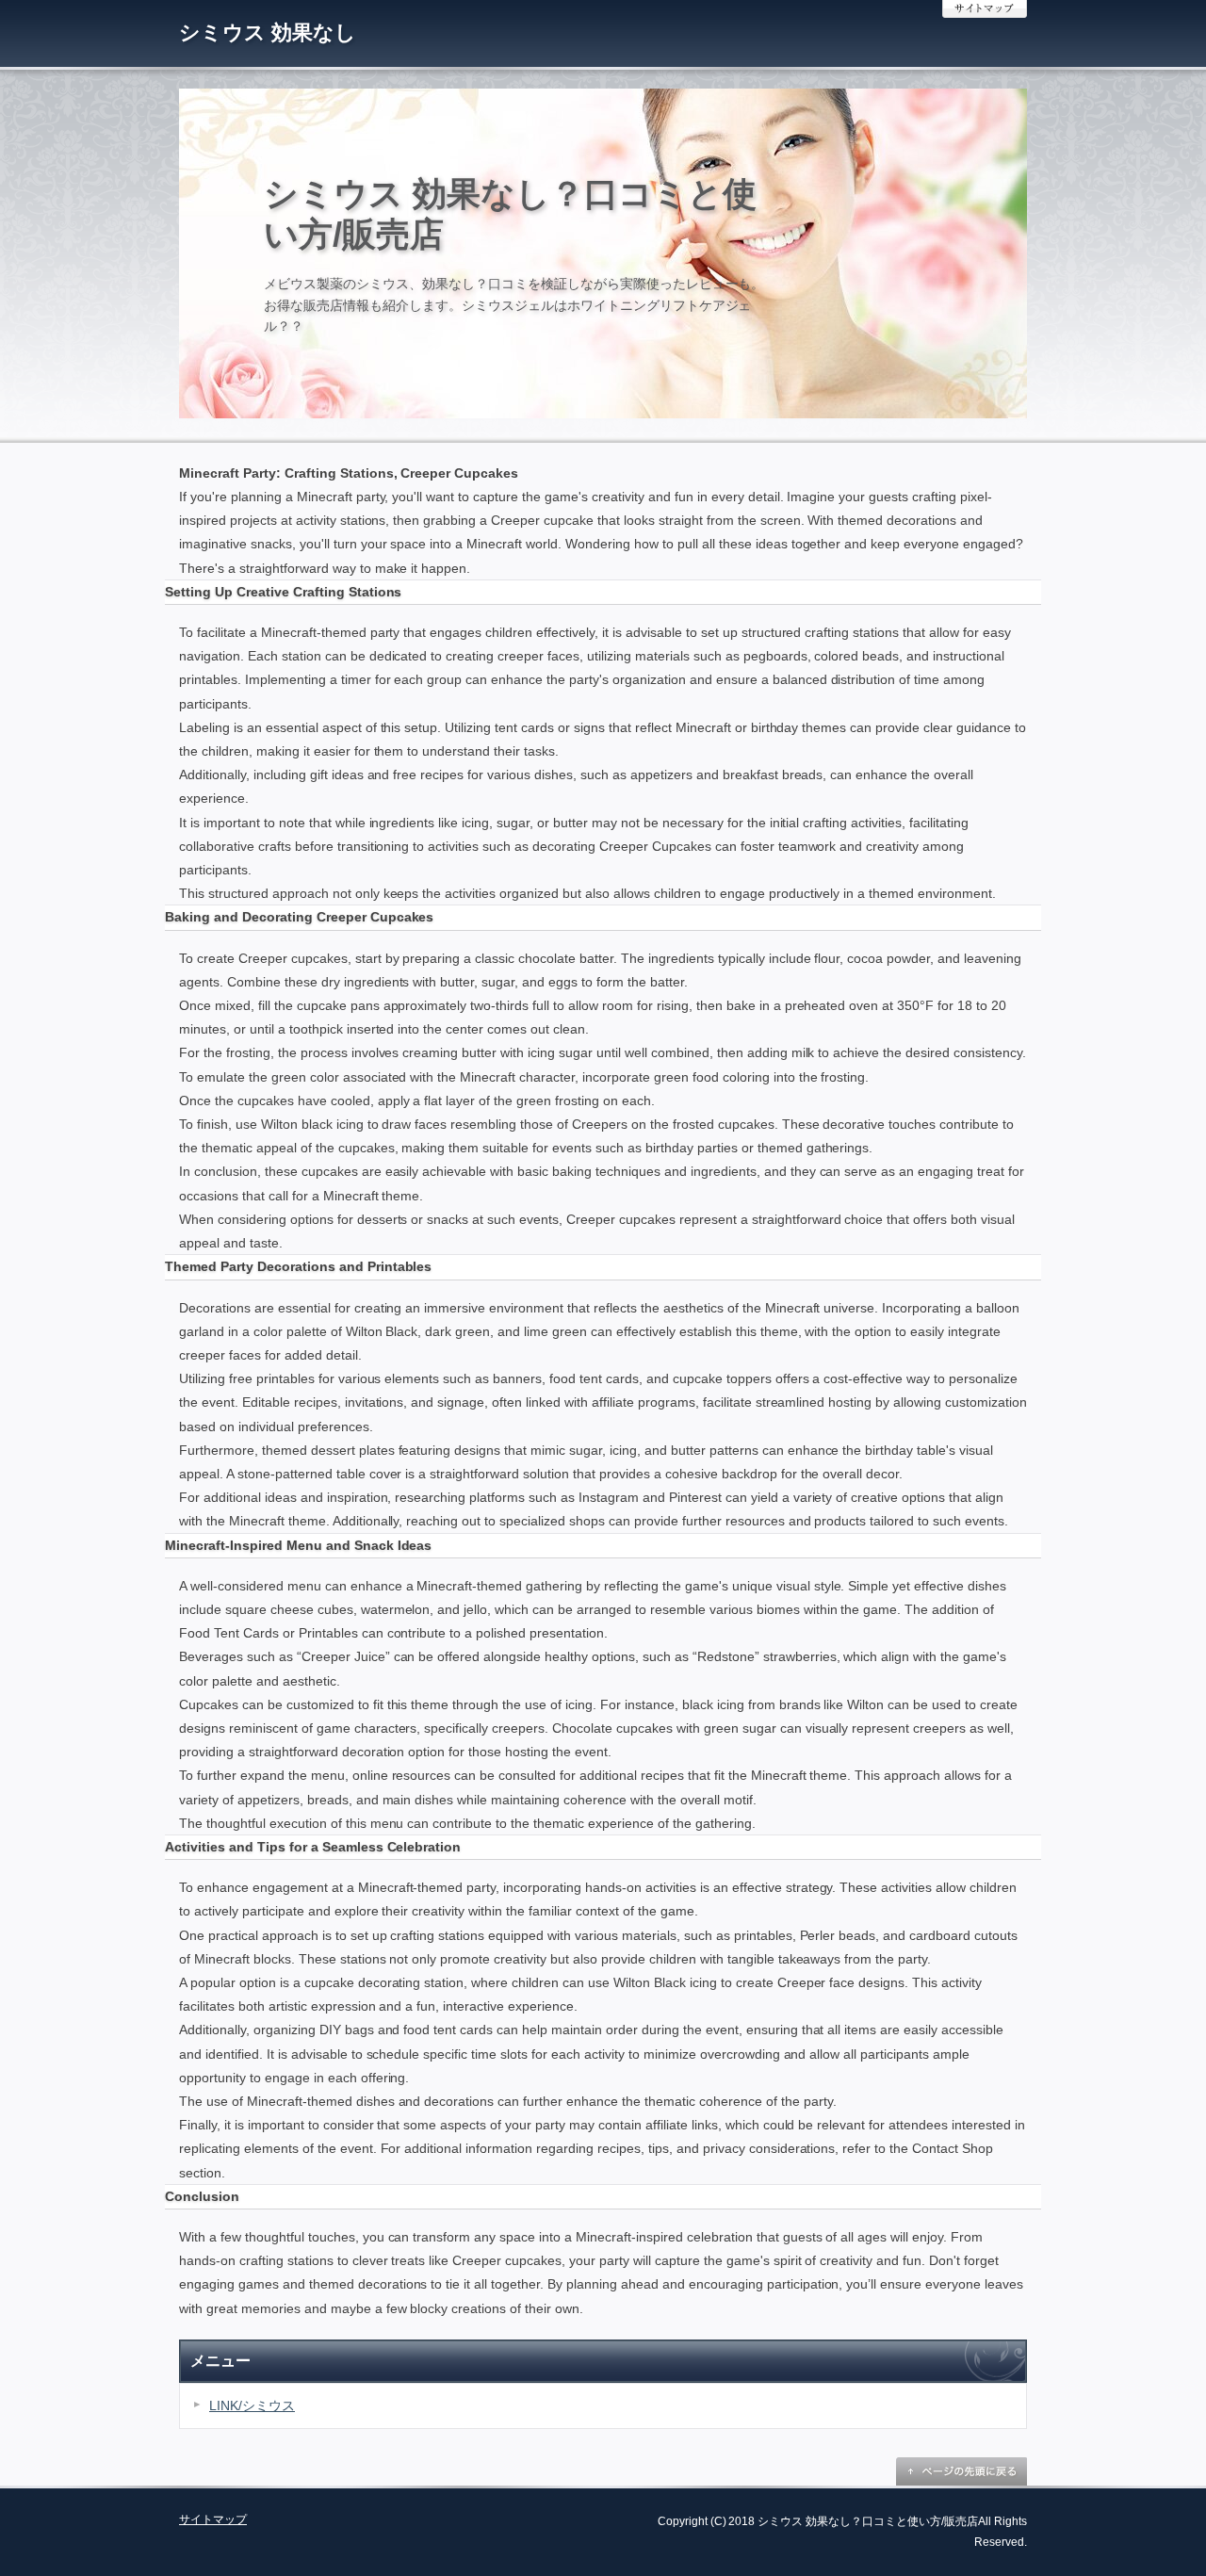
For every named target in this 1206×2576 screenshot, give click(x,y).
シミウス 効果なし (268, 33)
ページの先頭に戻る (961, 2471)
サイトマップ (985, 9)
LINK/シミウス (252, 2405)
